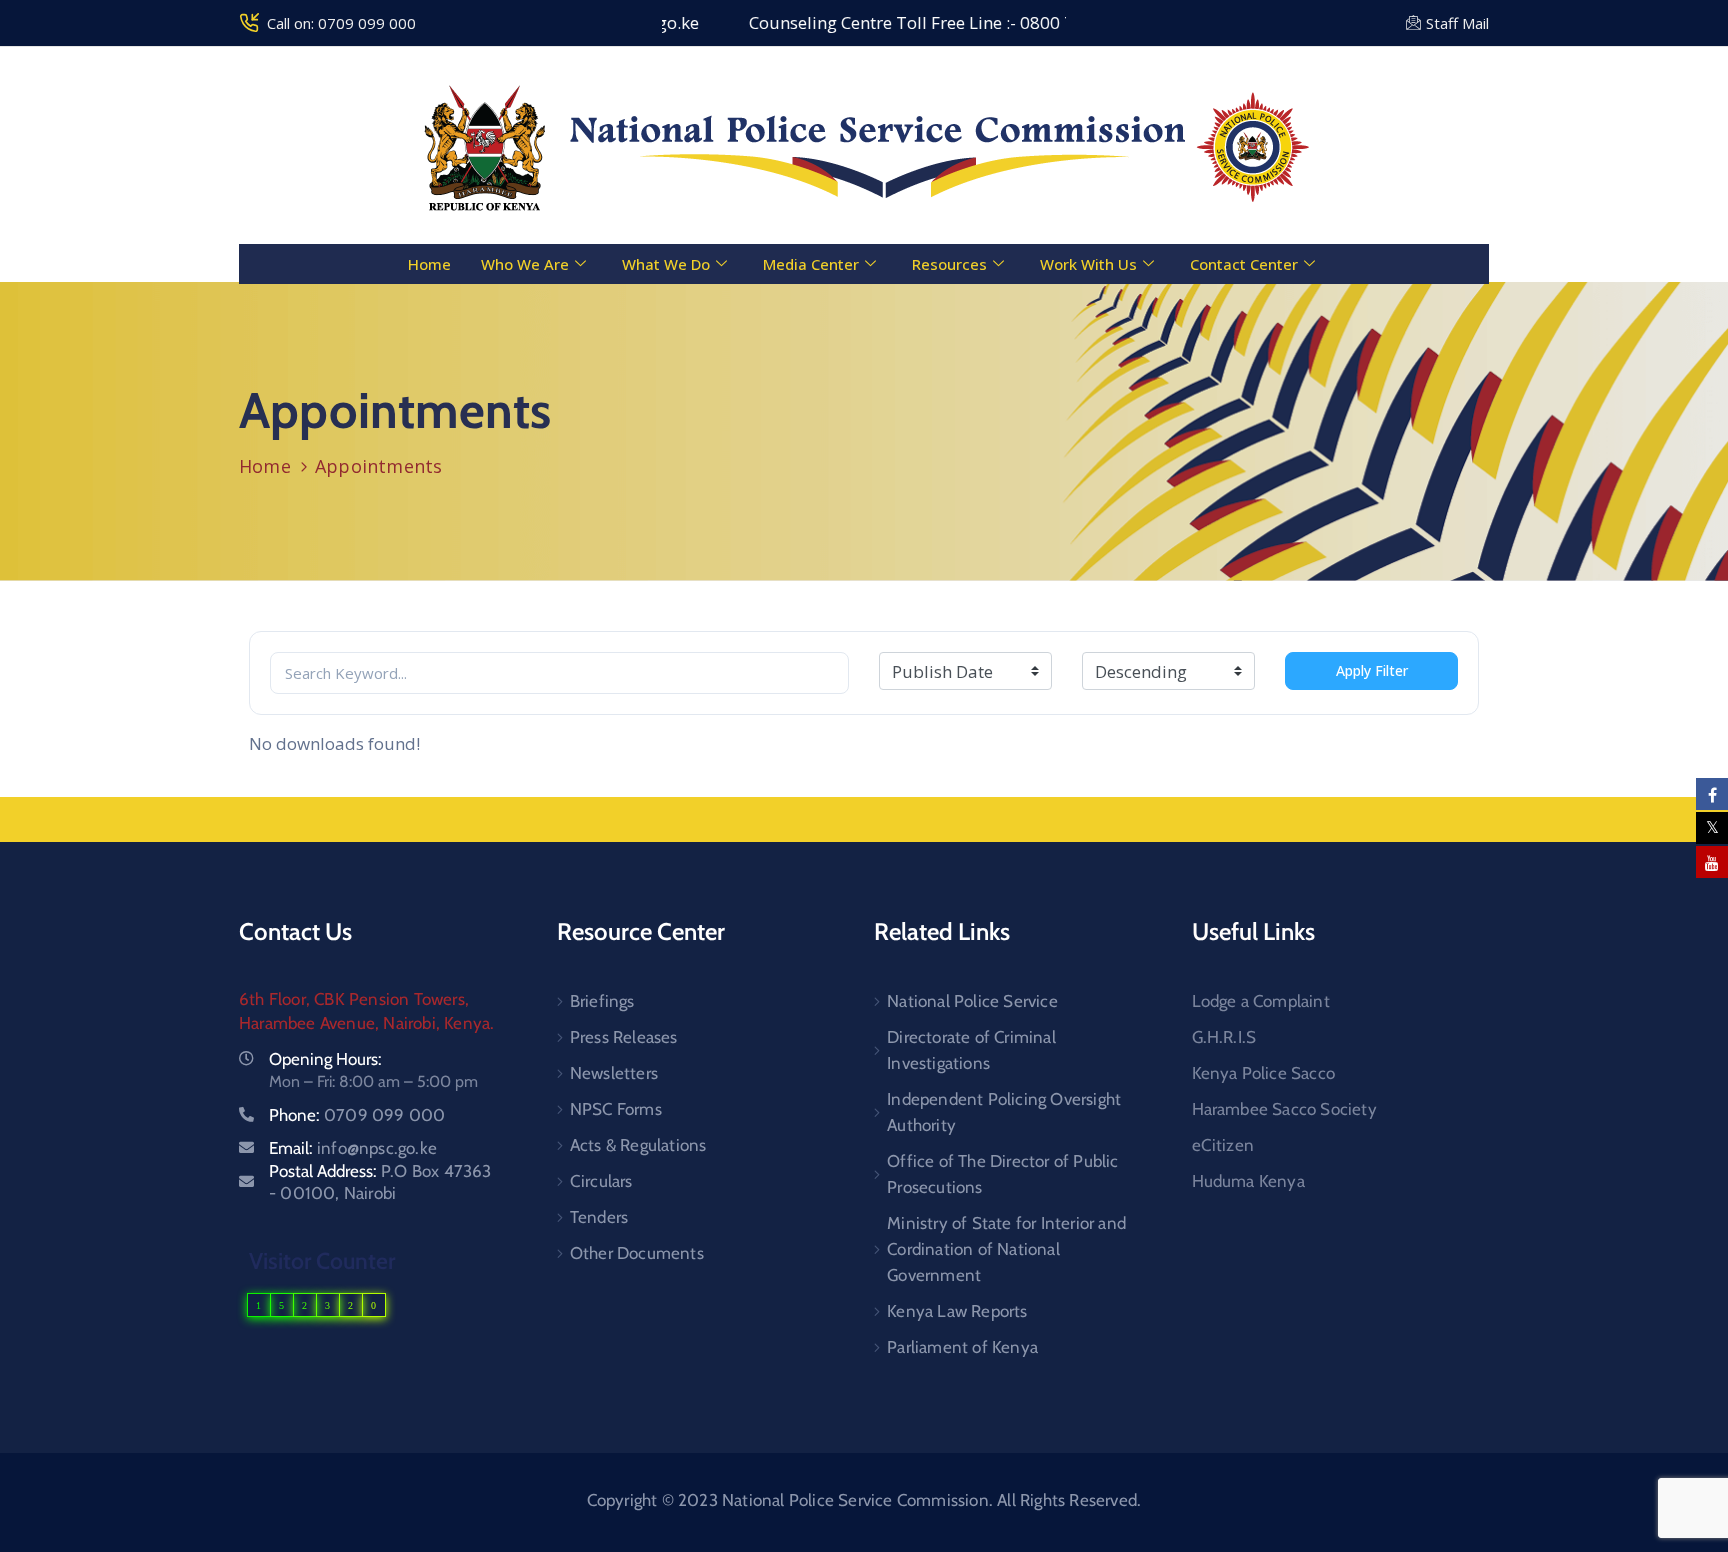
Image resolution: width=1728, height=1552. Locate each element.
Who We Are (525, 264)
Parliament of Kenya (962, 1347)
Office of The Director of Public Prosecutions (1002, 1174)
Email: (353, 1148)
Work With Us (1088, 264)
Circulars (601, 1181)
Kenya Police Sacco (1264, 1073)
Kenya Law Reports (957, 1311)
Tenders (599, 1217)
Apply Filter (1372, 670)
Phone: (357, 1115)
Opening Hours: (325, 1059)
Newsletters (614, 1073)
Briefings (602, 1001)
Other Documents (637, 1253)
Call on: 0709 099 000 (341, 23)
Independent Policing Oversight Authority (1004, 1112)
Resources (949, 264)
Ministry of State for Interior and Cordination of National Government (1006, 1249)
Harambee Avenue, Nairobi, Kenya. (366, 1023)
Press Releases (624, 1037)
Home (429, 264)
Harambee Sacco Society (1284, 1109)
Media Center (811, 264)
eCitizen (1223, 1145)
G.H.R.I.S (1224, 1037)
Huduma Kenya (1248, 1181)
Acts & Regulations (638, 1145)
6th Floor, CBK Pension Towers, (354, 999)
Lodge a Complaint (1261, 1001)
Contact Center (1244, 264)
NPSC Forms (616, 1109)
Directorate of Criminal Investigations (971, 1050)
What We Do (666, 264)
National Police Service (972, 1001)
